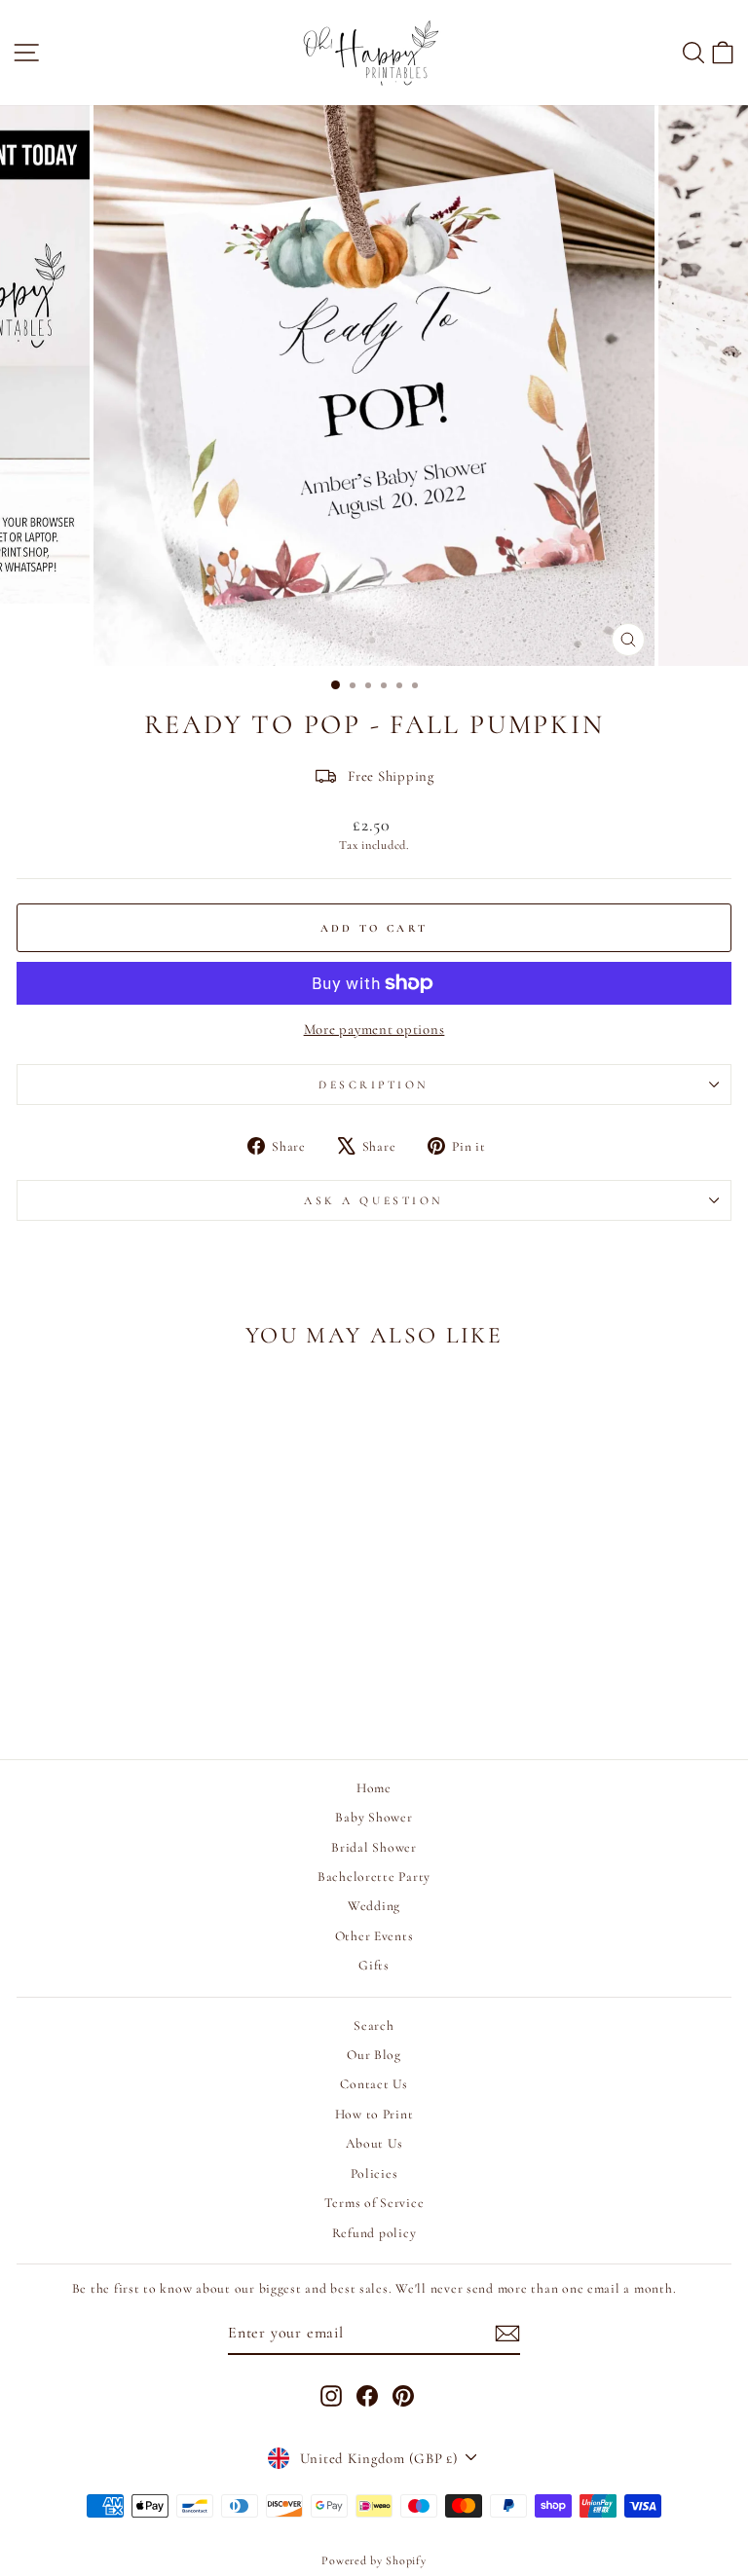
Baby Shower (374, 1817)
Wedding (374, 1906)
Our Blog (374, 2055)
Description (374, 1085)
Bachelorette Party (374, 1877)
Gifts (374, 1965)
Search (374, 2025)
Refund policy (374, 2233)
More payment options (374, 1029)
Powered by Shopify (374, 2560)
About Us (374, 2143)
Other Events (374, 1936)
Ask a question (374, 1200)
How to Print (374, 2114)
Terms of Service (374, 2203)
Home (374, 1788)
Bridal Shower (374, 1847)
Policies (374, 2173)
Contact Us (374, 2084)
